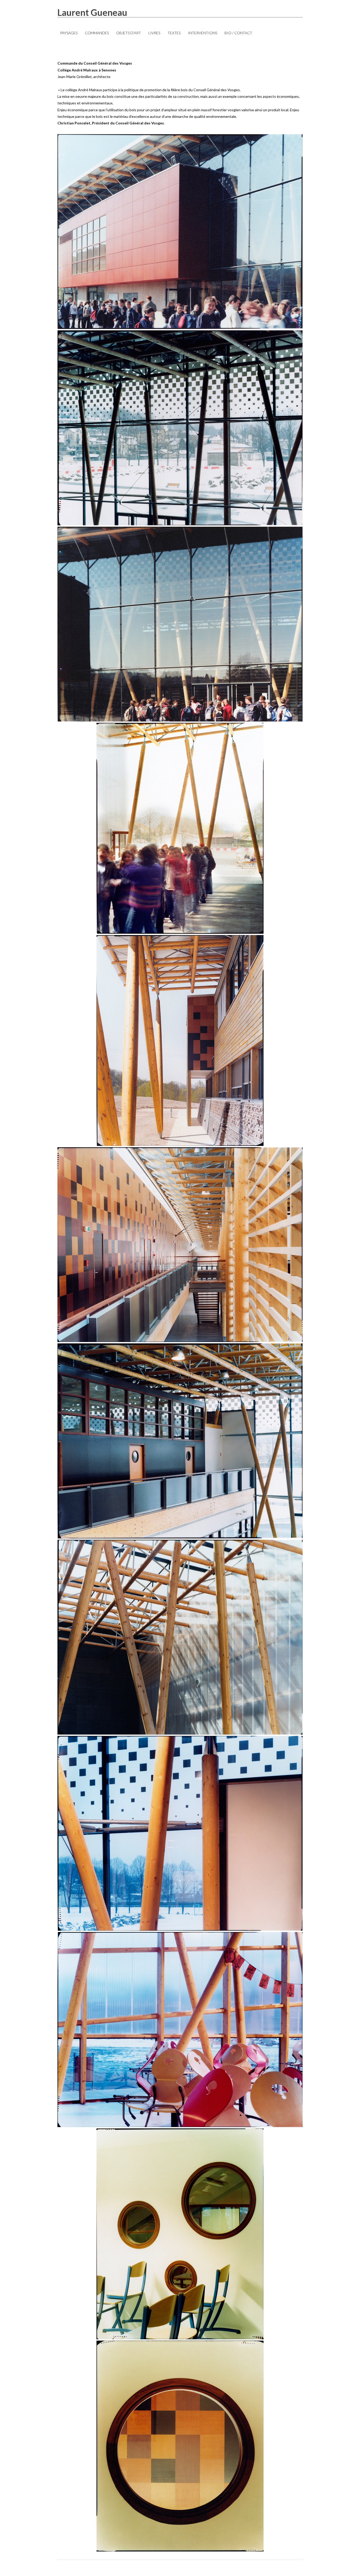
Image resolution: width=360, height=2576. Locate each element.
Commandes (97, 33)
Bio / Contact (238, 33)
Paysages (69, 33)
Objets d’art (129, 33)
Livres (154, 33)
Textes (174, 33)
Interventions (203, 33)
